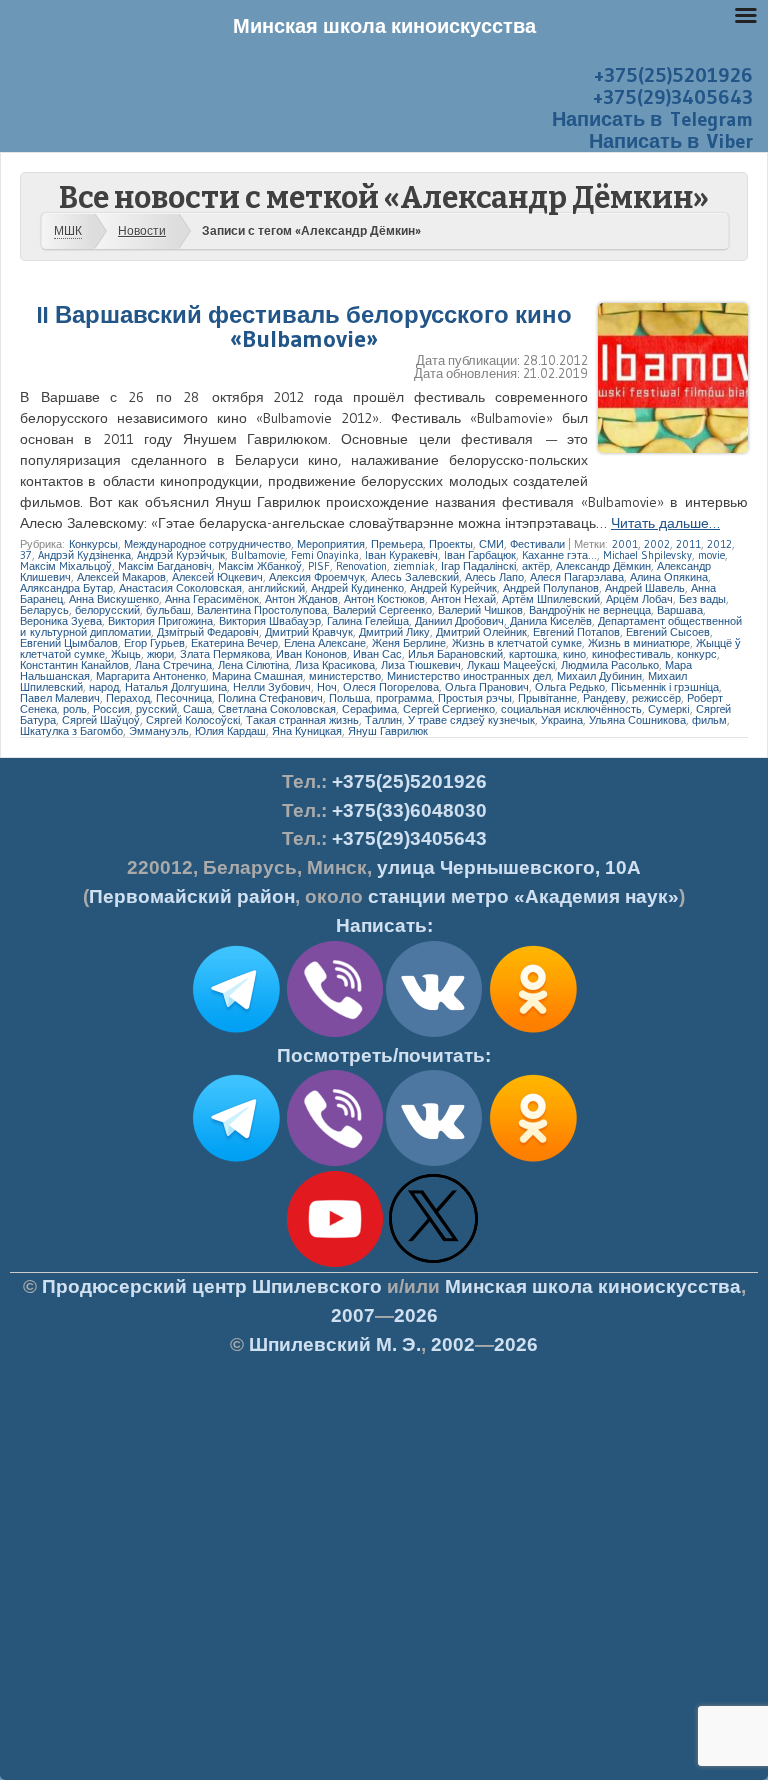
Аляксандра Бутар (66, 588)
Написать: (384, 925)
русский (156, 709)
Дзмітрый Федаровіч (208, 632)
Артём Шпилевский (551, 599)
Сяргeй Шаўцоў (101, 720)
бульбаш (168, 610)
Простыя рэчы (475, 698)
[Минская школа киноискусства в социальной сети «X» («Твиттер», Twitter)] (434, 1263)
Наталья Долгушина (176, 687)
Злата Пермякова (225, 654)
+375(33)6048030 (409, 810)
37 (26, 555)
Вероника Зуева (61, 621)
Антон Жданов (301, 599)
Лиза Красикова (335, 665)
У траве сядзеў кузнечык (471, 720)
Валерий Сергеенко (382, 610)
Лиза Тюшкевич (421, 665)
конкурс (697, 654)
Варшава (680, 610)
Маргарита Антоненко (151, 676)
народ (104, 687)
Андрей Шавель (645, 588)
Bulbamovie (258, 555)
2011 (688, 544)
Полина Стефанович (270, 698)
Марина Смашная (257, 676)
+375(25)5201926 (673, 75)
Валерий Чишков (480, 610)
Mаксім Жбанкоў (260, 566)
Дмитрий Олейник (481, 632)
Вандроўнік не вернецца (590, 610)
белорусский (107, 610)
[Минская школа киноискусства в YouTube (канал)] (335, 1263)
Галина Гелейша (368, 621)
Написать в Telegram (652, 119)
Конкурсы (93, 544)
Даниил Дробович (459, 621)
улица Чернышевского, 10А (509, 867)
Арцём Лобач (639, 599)
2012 (719, 544)
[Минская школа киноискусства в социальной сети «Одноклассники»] (533, 1162)
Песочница (184, 698)
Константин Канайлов (74, 665)
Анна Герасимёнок (212, 599)
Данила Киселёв (551, 621)
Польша (349, 698)
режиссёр (656, 698)
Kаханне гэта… (559, 555)
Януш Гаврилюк (388, 731)
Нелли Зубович (272, 687)
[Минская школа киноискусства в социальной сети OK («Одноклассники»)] (533, 1033)
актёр (536, 566)
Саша (197, 709)
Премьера (397, 544)
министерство (345, 676)
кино (574, 654)
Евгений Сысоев (668, 632)
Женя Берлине (409, 643)
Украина (562, 720)
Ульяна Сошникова (637, 720)
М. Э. (335, 1344)
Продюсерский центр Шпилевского (212, 1286)
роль (75, 709)
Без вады (702, 599)
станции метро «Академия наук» (523, 896)
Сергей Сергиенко (449, 709)
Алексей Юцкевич (217, 577)
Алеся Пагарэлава (577, 577)
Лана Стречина (173, 665)
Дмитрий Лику (394, 632)
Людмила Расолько (610, 665)
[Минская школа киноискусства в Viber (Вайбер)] (335, 1162)
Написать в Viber (671, 141)
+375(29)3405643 (673, 97)
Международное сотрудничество (207, 544)
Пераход (128, 698)
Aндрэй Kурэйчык (181, 555)
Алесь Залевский (415, 577)
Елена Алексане (325, 643)
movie (711, 555)
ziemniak (414, 566)
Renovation (361, 566)
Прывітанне (547, 698)
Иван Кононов (311, 654)
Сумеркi (669, 709)
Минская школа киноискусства (593, 1286)
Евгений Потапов (576, 632)
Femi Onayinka (325, 555)
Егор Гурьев (154, 643)
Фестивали (537, 544)
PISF (319, 566)
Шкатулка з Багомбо (71, 731)
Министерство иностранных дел (469, 676)
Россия (111, 709)
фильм (709, 720)
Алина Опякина (669, 577)
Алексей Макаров (121, 577)
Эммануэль (159, 731)
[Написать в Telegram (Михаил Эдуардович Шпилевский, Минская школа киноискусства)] (236, 1033)
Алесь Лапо (494, 577)
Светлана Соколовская (277, 709)
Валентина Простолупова (262, 610)
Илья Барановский (455, 654)
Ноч (327, 687)
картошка (533, 654)
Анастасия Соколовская (180, 588)
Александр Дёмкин (603, 566)
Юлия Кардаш (230, 731)
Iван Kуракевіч (401, 555)
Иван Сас (377, 654)
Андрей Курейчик (453, 588)
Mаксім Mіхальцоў (66, 566)
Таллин (383, 720)
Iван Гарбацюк (480, 555)
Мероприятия (331, 544)
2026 (416, 1315)
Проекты (451, 544)
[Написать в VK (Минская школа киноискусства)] (434, 1033)
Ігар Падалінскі (478, 566)
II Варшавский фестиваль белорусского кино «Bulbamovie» (304, 326)
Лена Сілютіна (253, 665)
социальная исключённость (571, 709)
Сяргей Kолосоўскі (193, 720)
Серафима (369, 709)
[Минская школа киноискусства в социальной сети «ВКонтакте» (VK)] (434, 1162)
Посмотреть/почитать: (384, 1055)
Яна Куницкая (307, 731)
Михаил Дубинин (599, 676)
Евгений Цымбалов (69, 643)
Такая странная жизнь (302, 720)
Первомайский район (192, 896)
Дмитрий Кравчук (309, 632)
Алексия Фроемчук (317, 577)
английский (276, 588)
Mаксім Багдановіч (165, 566)
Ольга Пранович (487, 687)
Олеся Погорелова (391, 687)
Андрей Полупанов (551, 588)
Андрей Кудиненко (357, 588)
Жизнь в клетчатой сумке (517, 643)
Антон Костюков (384, 599)
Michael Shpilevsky (647, 555)
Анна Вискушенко (114, 599)
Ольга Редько (570, 687)
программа (404, 698)
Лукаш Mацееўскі (511, 665)
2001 (625, 544)
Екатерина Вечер (234, 643)
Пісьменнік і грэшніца (665, 687)
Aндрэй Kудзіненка (84, 555)
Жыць (126, 654)
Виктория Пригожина (160, 621)
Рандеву (604, 698)
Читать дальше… (665, 523)
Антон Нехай (463, 599)
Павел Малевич (60, 698)
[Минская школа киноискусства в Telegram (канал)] (236, 1162)
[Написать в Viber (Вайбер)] (335, 1033)
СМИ (491, 544)
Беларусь (44, 610)
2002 (657, 544)
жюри (160, 654)
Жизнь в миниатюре (639, 643)
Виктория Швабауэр (270, 621)
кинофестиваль (631, 654)
